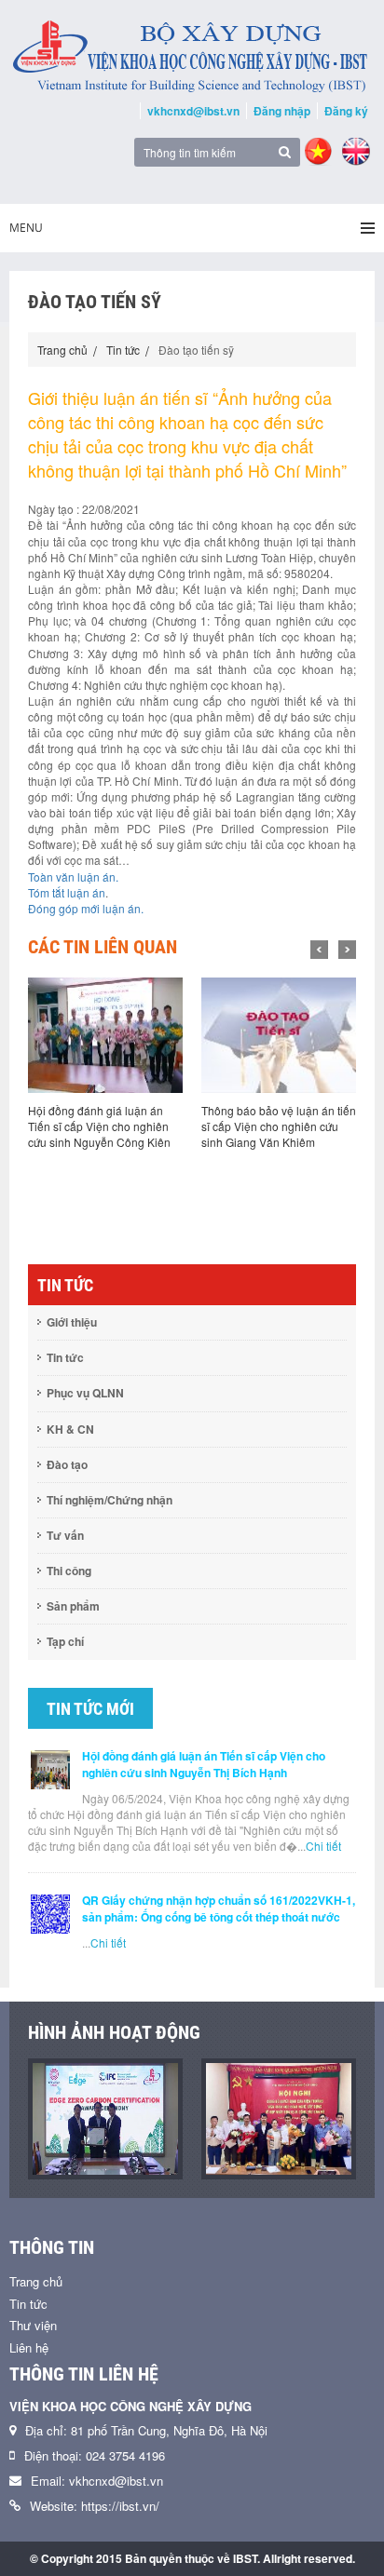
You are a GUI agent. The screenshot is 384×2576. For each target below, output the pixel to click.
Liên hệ (29, 2347)
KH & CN (70, 1429)
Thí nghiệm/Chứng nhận (110, 1500)
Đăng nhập (282, 111)
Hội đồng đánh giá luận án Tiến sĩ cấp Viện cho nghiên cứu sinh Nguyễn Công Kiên (99, 1126)
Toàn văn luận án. (73, 877)
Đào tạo (67, 1464)
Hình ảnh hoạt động (114, 2032)
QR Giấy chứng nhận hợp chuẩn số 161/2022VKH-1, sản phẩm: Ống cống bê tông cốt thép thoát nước (219, 1908)
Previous (319, 950)
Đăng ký (346, 111)
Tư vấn (65, 1535)
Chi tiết (323, 1846)
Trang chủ (62, 350)
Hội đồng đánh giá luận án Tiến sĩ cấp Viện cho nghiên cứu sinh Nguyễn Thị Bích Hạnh (204, 1764)
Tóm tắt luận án (67, 892)
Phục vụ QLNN (85, 1393)
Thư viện (33, 2325)
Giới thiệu (72, 1322)
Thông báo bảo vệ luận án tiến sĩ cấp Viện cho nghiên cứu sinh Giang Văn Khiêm (279, 1126)
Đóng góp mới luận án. (86, 908)
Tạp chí (65, 1641)
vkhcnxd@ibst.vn (193, 111)
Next (347, 950)
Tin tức (123, 350)
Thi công (69, 1571)
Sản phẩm (73, 1606)
